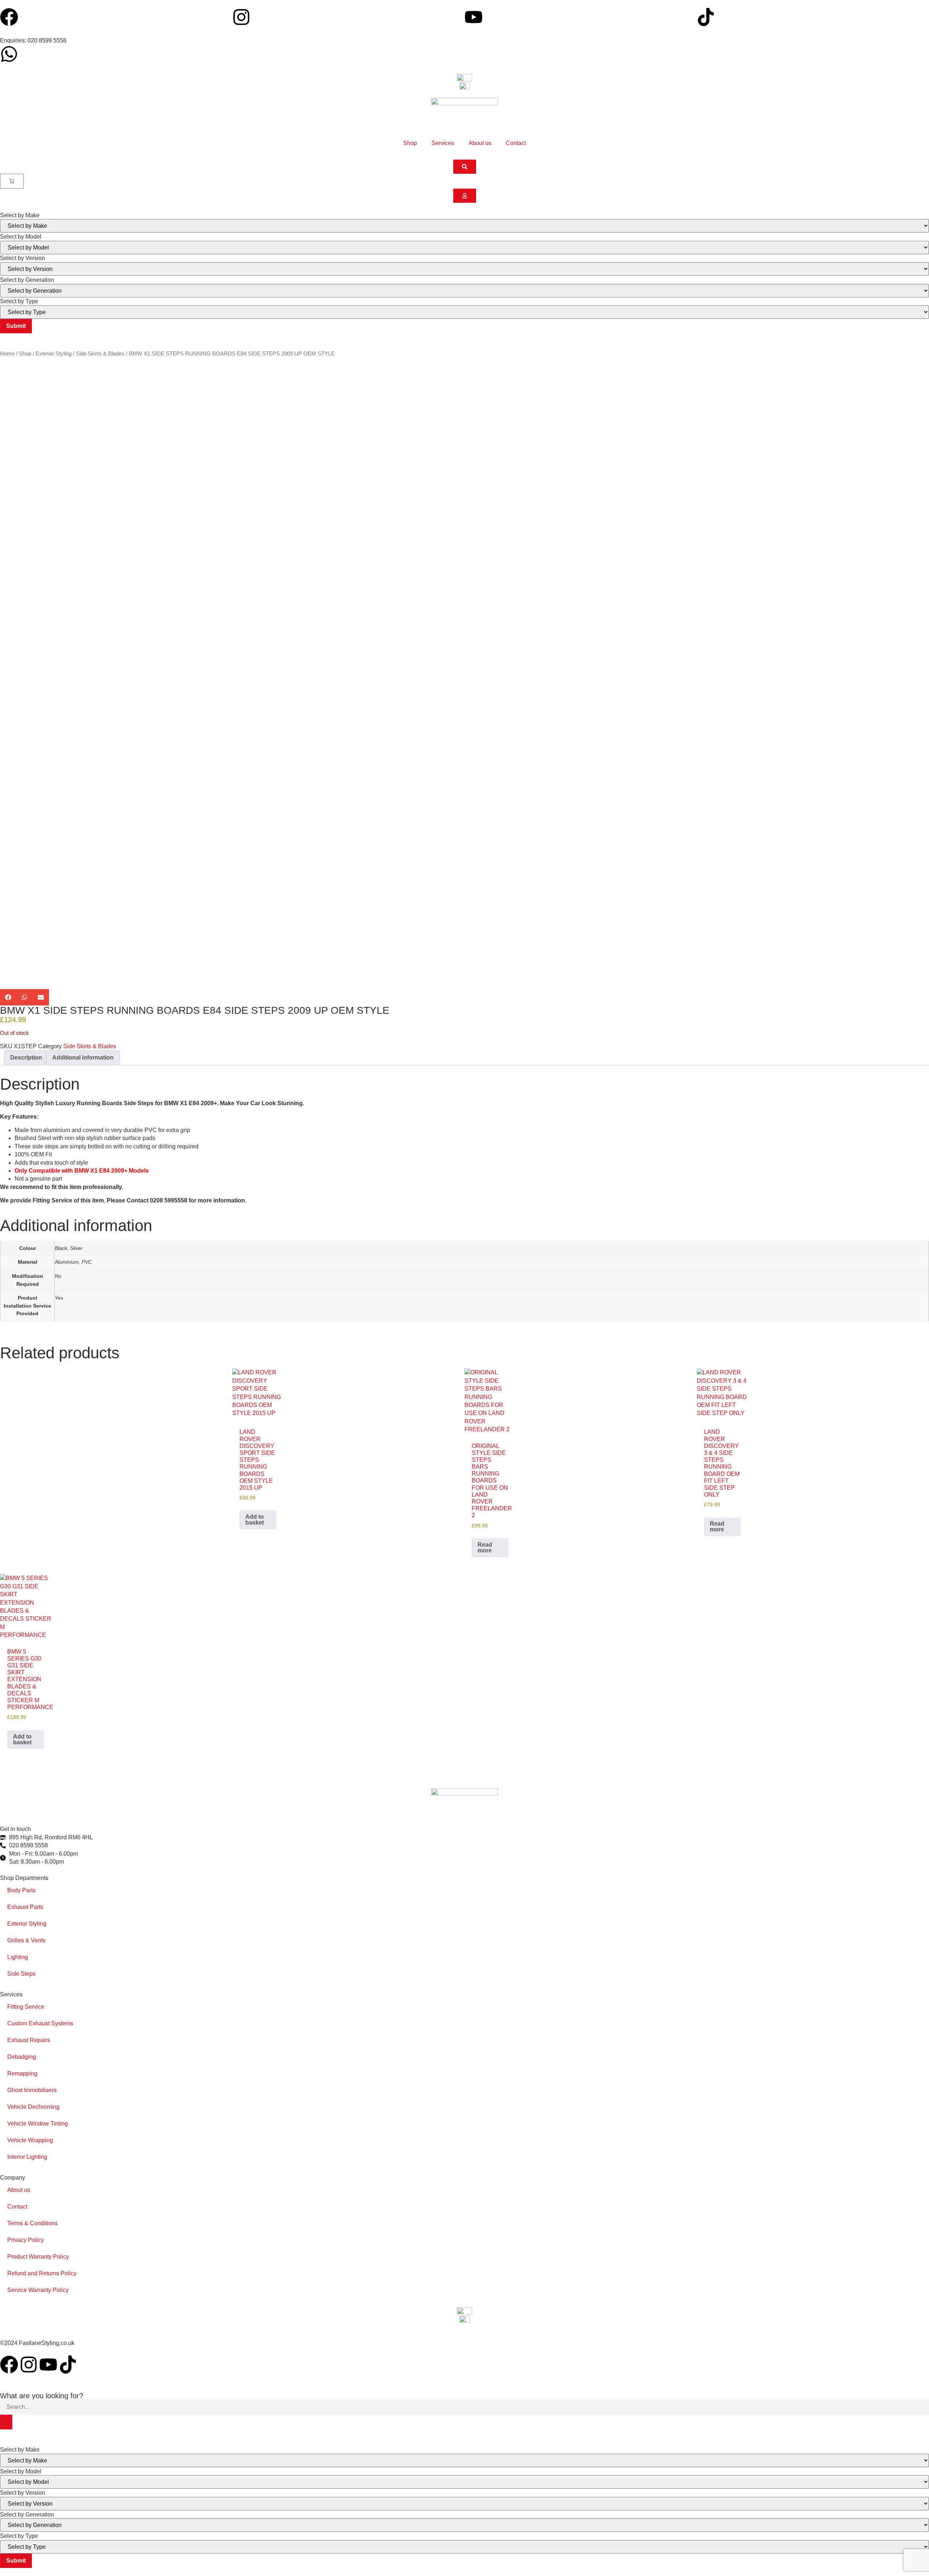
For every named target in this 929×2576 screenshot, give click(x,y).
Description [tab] (26, 1057)
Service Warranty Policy (38, 2290)
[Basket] (12, 181)
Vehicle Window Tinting (38, 2124)
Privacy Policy (26, 2240)
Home (7, 354)
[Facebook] (9, 17)
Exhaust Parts (25, 1907)
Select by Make (20, 215)
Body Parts (21, 1890)
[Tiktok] (706, 17)
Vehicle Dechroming (33, 2107)
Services (443, 143)
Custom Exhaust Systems (40, 2023)
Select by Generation (27, 280)
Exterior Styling (54, 354)
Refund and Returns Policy (42, 2273)
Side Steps (21, 1974)
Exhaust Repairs (29, 2040)
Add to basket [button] (255, 1520)
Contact (516, 143)
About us (480, 143)
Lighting (18, 1957)
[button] (8, 997)
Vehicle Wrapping (30, 2140)
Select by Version (22, 258)
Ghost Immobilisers (32, 2090)
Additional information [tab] (83, 1057)
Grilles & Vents (26, 1940)
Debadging (22, 2057)
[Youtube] (474, 17)
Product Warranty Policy (38, 2257)
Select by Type (19, 301)
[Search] (6, 2422)
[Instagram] (241, 17)
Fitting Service (26, 2007)
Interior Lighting (27, 2157)
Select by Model (21, 237)
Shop (410, 143)
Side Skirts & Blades (100, 354)
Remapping (22, 2073)
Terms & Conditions (32, 2223)
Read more (485, 1548)
